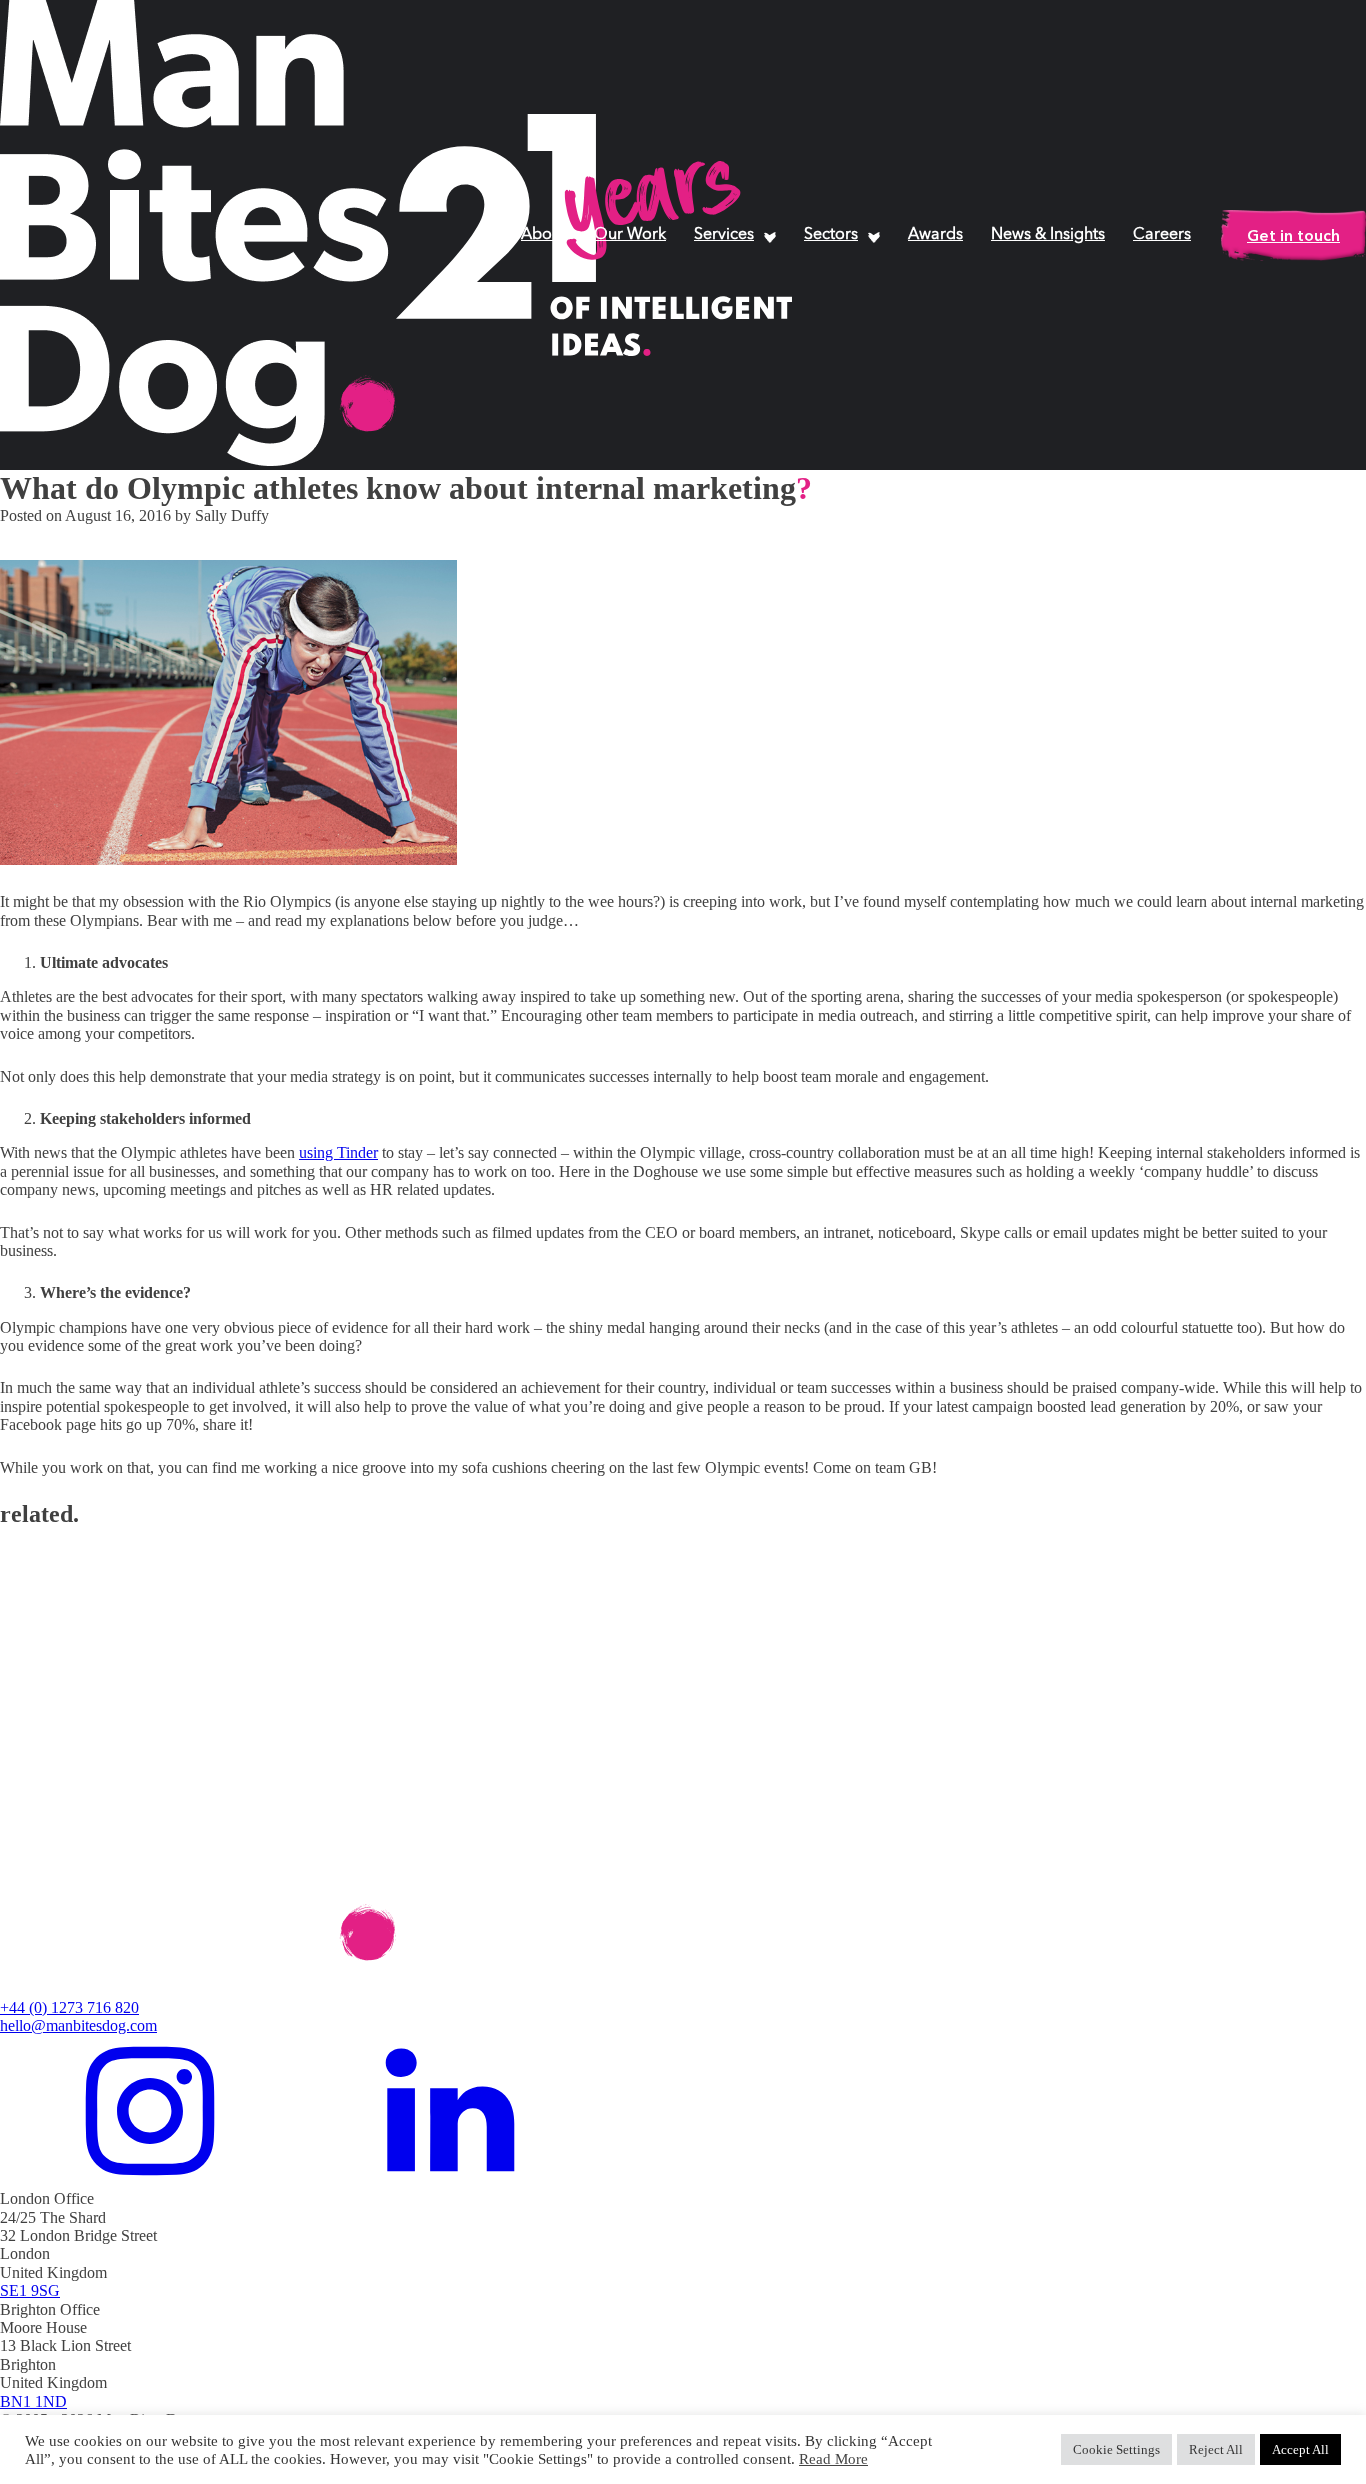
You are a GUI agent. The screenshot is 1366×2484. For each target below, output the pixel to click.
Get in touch (1293, 235)
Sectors (831, 235)
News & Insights (1048, 235)
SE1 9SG (30, 2290)
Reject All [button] (1216, 2449)
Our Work (630, 235)
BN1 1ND (33, 2401)
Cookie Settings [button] (1116, 2449)
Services (724, 235)
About (543, 235)
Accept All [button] (1300, 2449)
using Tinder (338, 1152)
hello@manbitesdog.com (78, 2025)
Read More (833, 2459)
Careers (1162, 235)
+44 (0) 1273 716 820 (69, 2007)
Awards (935, 235)
